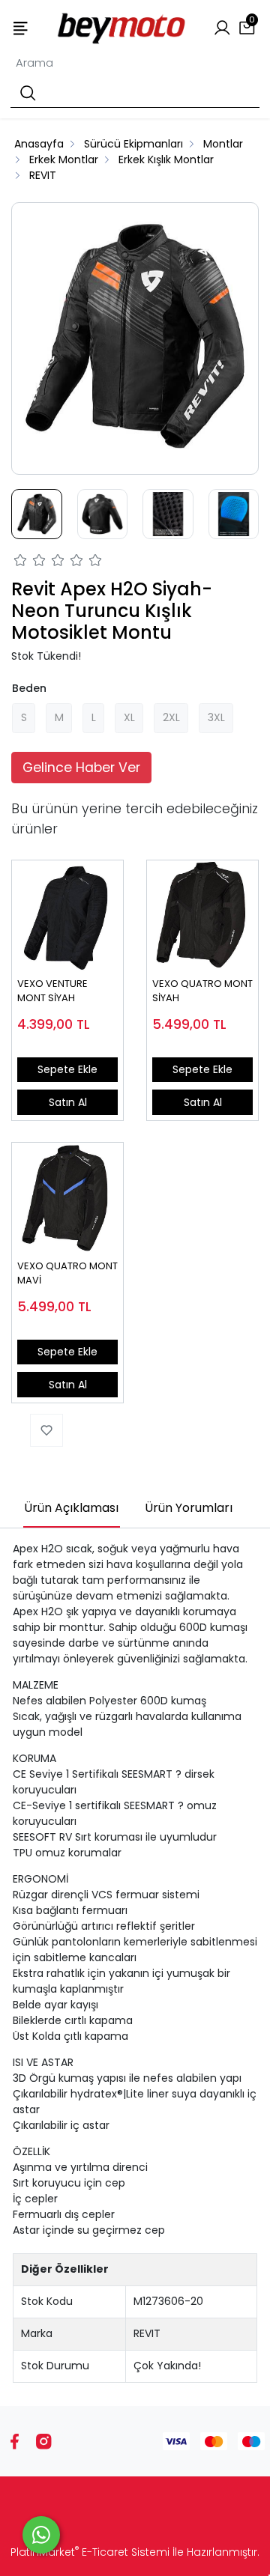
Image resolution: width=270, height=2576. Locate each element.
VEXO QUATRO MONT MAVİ (67, 1273)
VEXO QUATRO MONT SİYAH (202, 991)
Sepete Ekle (67, 1069)
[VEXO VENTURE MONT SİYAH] (67, 916)
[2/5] (30, 562)
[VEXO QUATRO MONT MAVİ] (67, 1198)
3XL (216, 717)
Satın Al (68, 1102)
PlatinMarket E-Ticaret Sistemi (90, 2552)
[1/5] (21, 562)
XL (129, 717)
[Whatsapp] (41, 2535)
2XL (171, 717)
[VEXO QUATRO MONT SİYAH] (202, 916)
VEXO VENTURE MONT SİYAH (52, 991)
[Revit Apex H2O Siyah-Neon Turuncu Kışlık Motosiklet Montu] (135, 338)
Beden (29, 688)
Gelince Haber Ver (81, 768)
